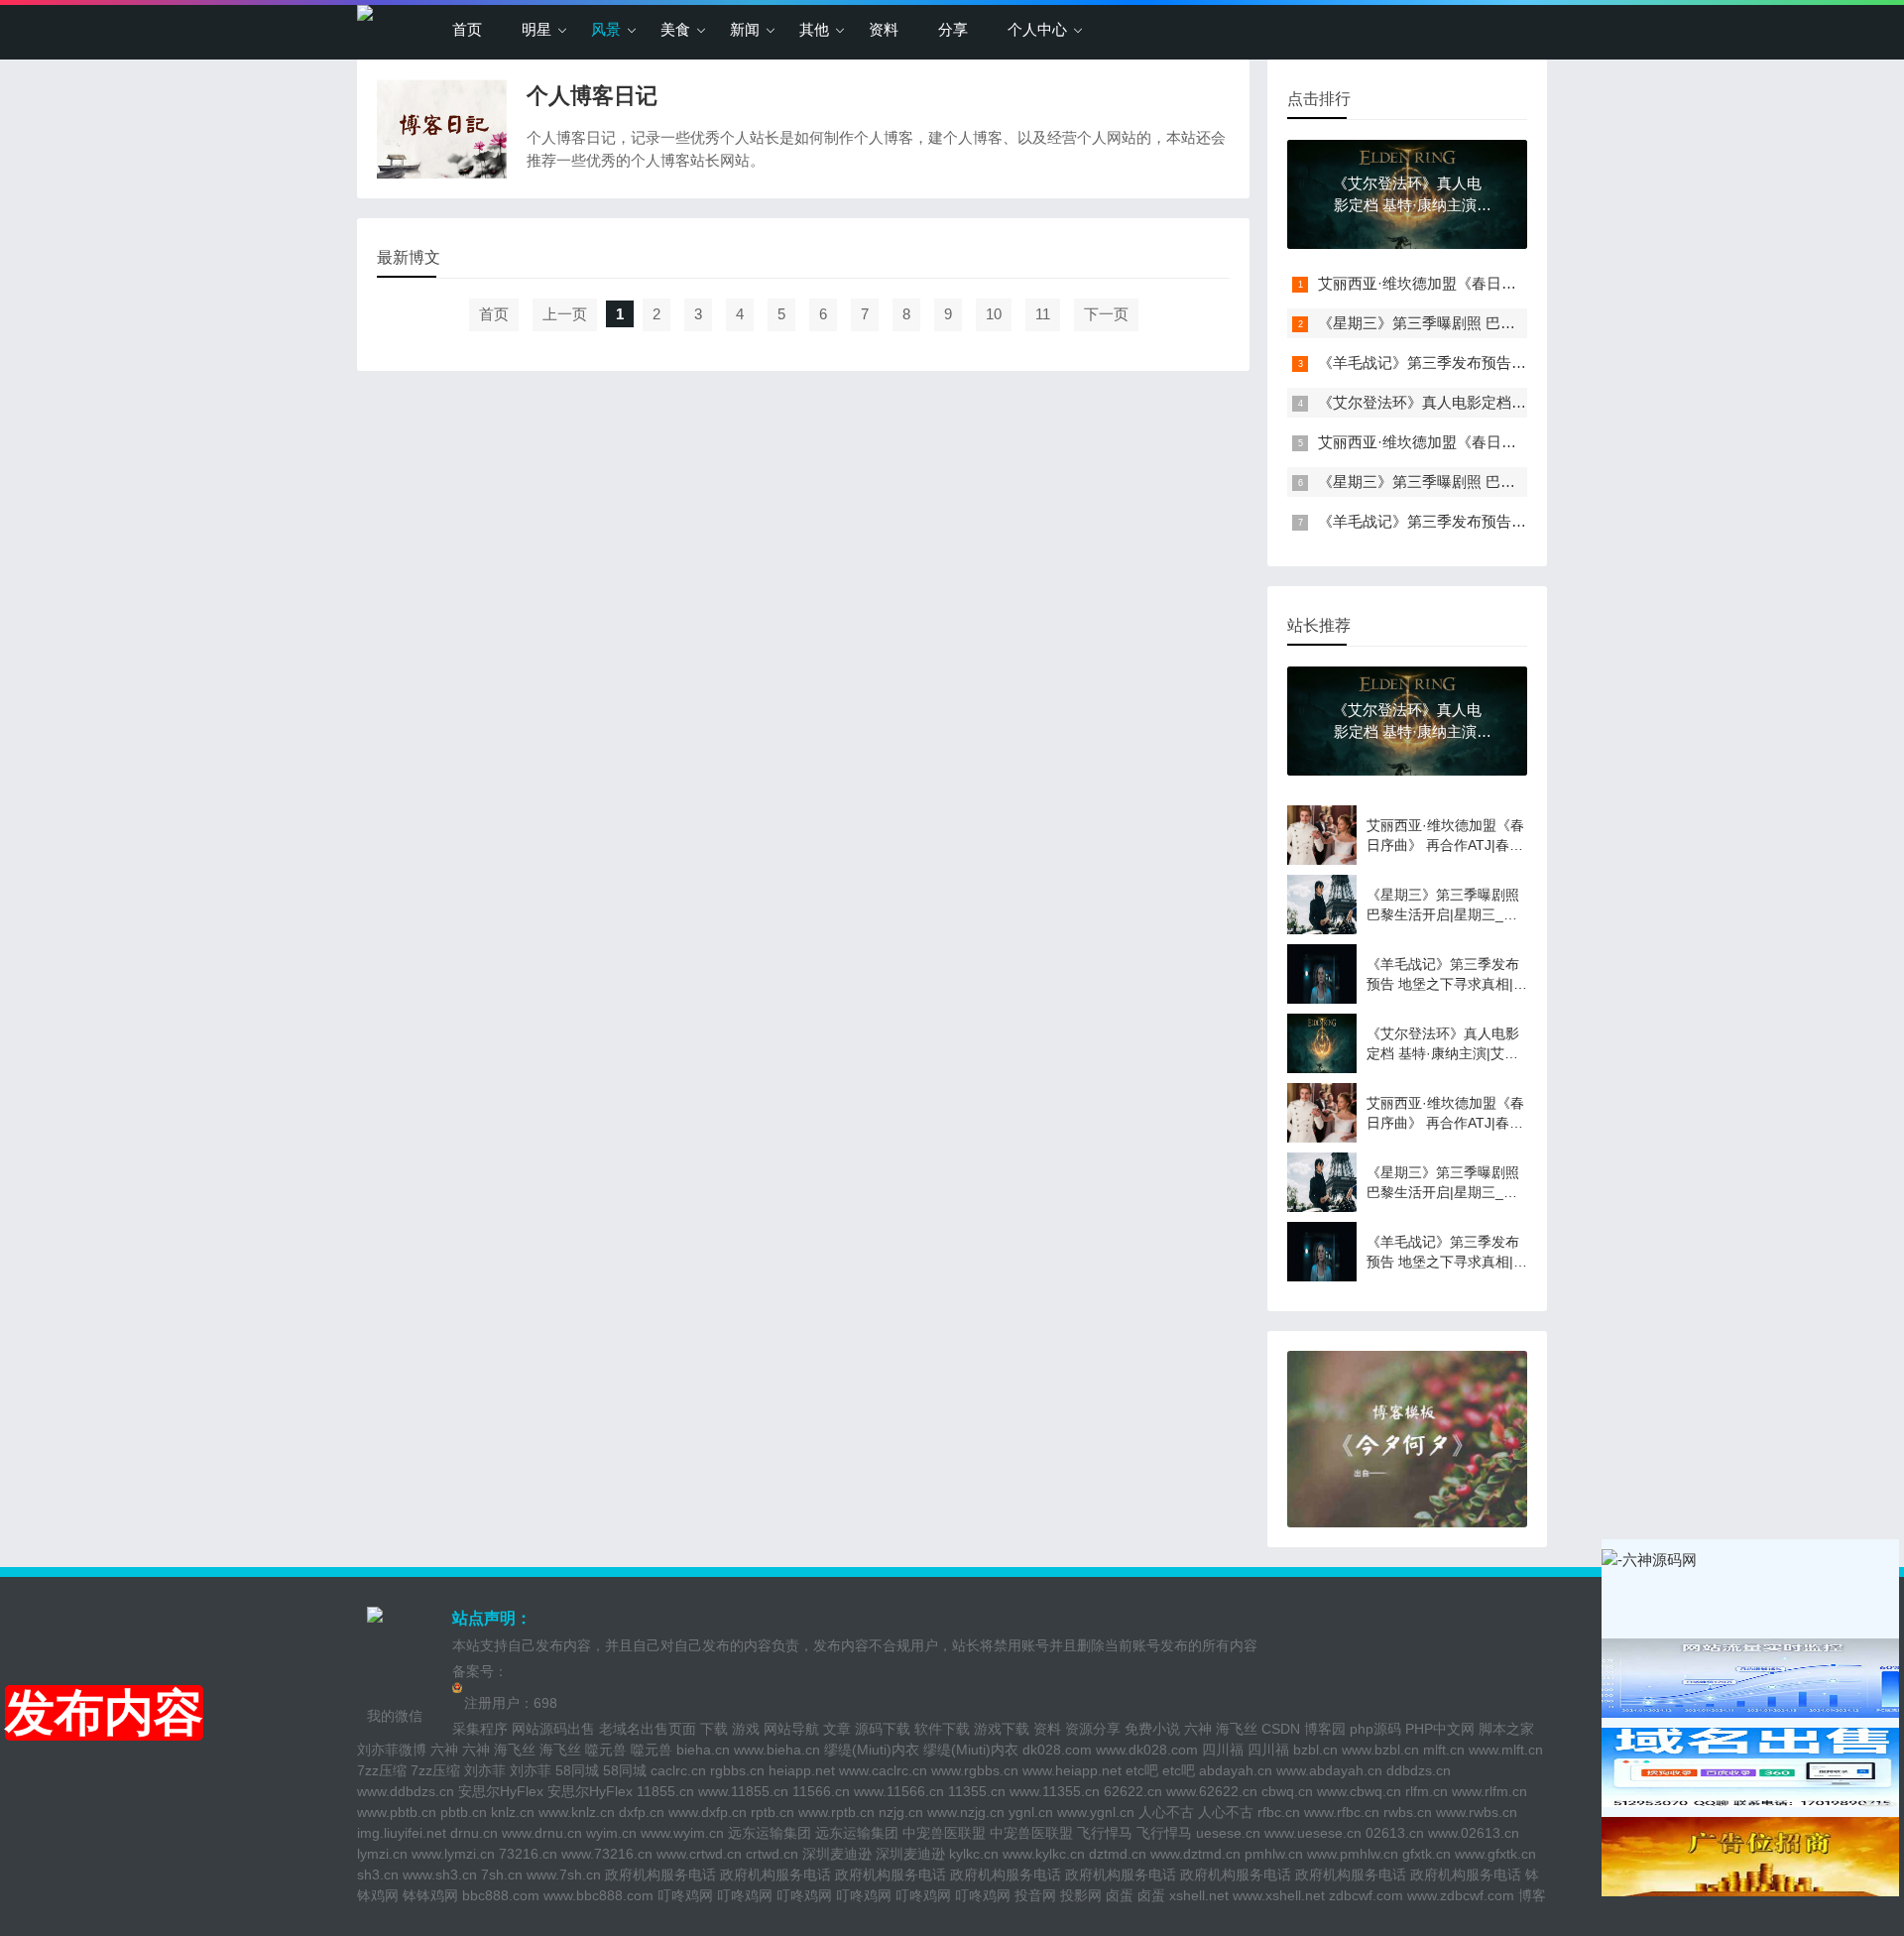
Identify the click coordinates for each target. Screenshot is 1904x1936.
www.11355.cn (1055, 1791)
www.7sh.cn (564, 1875)
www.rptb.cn (836, 1812)
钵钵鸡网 (430, 1895)
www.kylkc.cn (1044, 1854)
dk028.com (1057, 1750)
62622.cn (1133, 1791)
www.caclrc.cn (883, 1770)
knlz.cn (513, 1812)
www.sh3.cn (440, 1875)
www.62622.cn (1212, 1791)
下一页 (1106, 314)
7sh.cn (502, 1875)
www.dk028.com (1147, 1750)
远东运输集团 (770, 1833)
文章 (837, 1729)
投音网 (1035, 1895)
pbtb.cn (464, 1812)
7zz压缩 (382, 1770)
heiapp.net (802, 1770)
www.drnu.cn (542, 1833)
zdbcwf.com (1366, 1895)
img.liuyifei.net (402, 1833)
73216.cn (528, 1854)
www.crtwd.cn (699, 1854)
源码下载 (883, 1729)
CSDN (1281, 1729)
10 (994, 314)
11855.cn (665, 1791)
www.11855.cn (743, 1791)
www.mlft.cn (1506, 1750)
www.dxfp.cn (708, 1812)
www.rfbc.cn (1342, 1812)
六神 (1198, 1729)
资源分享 (1093, 1729)
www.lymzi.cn (453, 1854)
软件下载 (942, 1729)
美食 (675, 29)
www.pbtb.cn (397, 1812)
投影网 (1081, 1895)
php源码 (1375, 1729)
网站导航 (791, 1729)
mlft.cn (1444, 1750)
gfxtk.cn (1427, 1854)
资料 (884, 29)
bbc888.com (501, 1895)
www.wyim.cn (682, 1833)
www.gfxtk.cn (1495, 1854)
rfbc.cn (1279, 1812)
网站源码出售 (553, 1729)
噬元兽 (606, 1750)
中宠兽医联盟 (944, 1833)
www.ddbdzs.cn (406, 1791)
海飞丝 (1237, 1729)
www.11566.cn (899, 1791)
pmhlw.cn (1274, 1854)
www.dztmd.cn (1195, 1854)
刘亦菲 (485, 1770)
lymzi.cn (382, 1854)
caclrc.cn (678, 1770)
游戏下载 (1002, 1729)
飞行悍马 (1105, 1833)
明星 (536, 29)
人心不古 (1166, 1812)
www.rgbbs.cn (975, 1770)
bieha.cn (703, 1750)
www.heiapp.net (1072, 1770)
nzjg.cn (901, 1812)
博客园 (1325, 1729)
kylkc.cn (974, 1854)
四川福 (1223, 1750)
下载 (714, 1729)
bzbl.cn (1315, 1750)
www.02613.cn (1474, 1833)
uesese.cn (1228, 1833)
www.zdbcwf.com (1461, 1895)
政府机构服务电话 (660, 1875)
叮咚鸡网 (685, 1895)
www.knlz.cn (577, 1812)
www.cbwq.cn (1359, 1791)
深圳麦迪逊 (837, 1854)
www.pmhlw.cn (1353, 1854)
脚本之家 (1506, 1729)
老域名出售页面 (648, 1729)
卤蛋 (1120, 1895)
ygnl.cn (1031, 1812)
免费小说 (1152, 1729)
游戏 (746, 1729)
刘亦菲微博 (392, 1750)
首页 (467, 29)
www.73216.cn (607, 1854)
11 (1043, 314)
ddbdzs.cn (1419, 1770)
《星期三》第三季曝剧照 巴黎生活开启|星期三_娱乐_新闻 (1508, 323)
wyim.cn (611, 1833)
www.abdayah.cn (1329, 1770)
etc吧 (1142, 1770)
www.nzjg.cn (966, 1812)
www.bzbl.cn (1380, 1750)
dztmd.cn (1118, 1854)
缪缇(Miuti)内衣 (872, 1750)
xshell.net (1199, 1895)
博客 (1532, 1895)
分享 (953, 29)
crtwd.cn (772, 1854)
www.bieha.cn (777, 1750)
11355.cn (977, 1791)
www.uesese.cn (1313, 1833)
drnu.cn (474, 1833)
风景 (606, 29)
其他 (814, 29)
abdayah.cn (1236, 1770)
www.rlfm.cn (1489, 1791)
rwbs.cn (1408, 1812)
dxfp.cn (642, 1812)
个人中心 (1037, 29)
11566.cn (821, 1791)
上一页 (565, 314)
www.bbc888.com (598, 1895)
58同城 (577, 1770)
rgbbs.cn (737, 1770)
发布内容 (104, 1713)
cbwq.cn (1287, 1791)
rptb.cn (773, 1812)
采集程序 (480, 1729)
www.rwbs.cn (1477, 1812)
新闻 (745, 29)
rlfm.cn (1427, 1791)
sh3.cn (378, 1875)
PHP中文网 (1440, 1729)
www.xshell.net (1279, 1895)
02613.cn (1395, 1833)
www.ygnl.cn (1096, 1812)
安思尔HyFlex (501, 1791)
